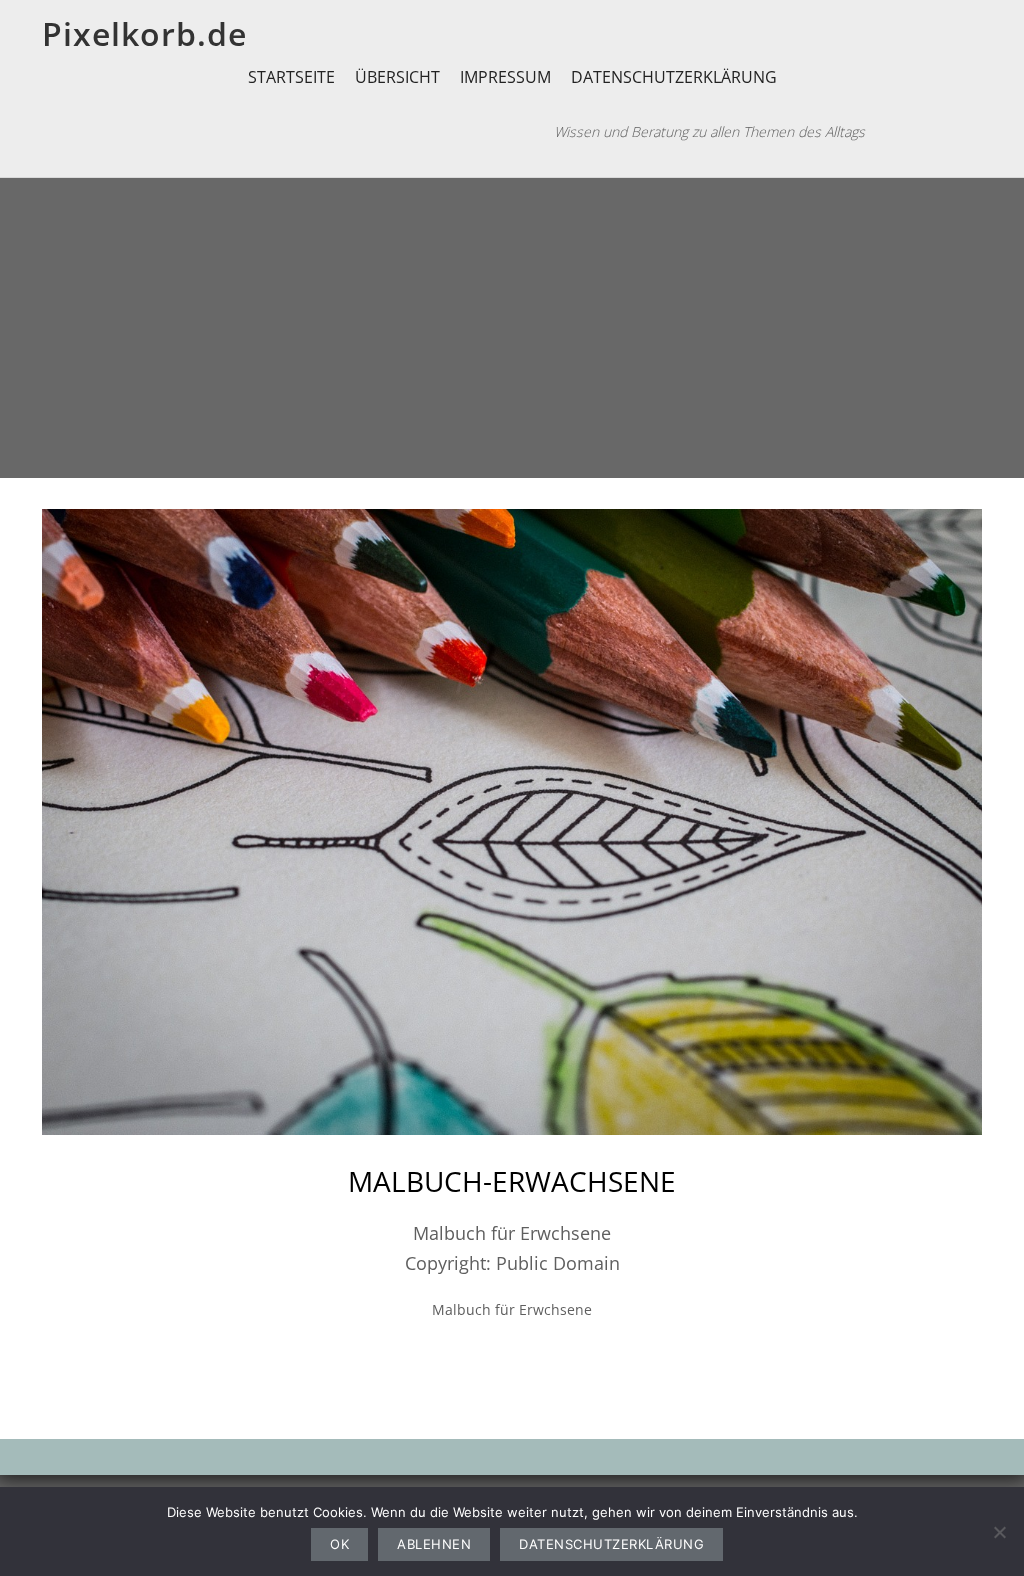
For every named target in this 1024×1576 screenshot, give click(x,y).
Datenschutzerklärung (674, 77)
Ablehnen (434, 1544)
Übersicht (397, 77)
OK (339, 1544)
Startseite (291, 77)
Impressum (505, 77)
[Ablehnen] (999, 1532)
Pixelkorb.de (144, 33)
